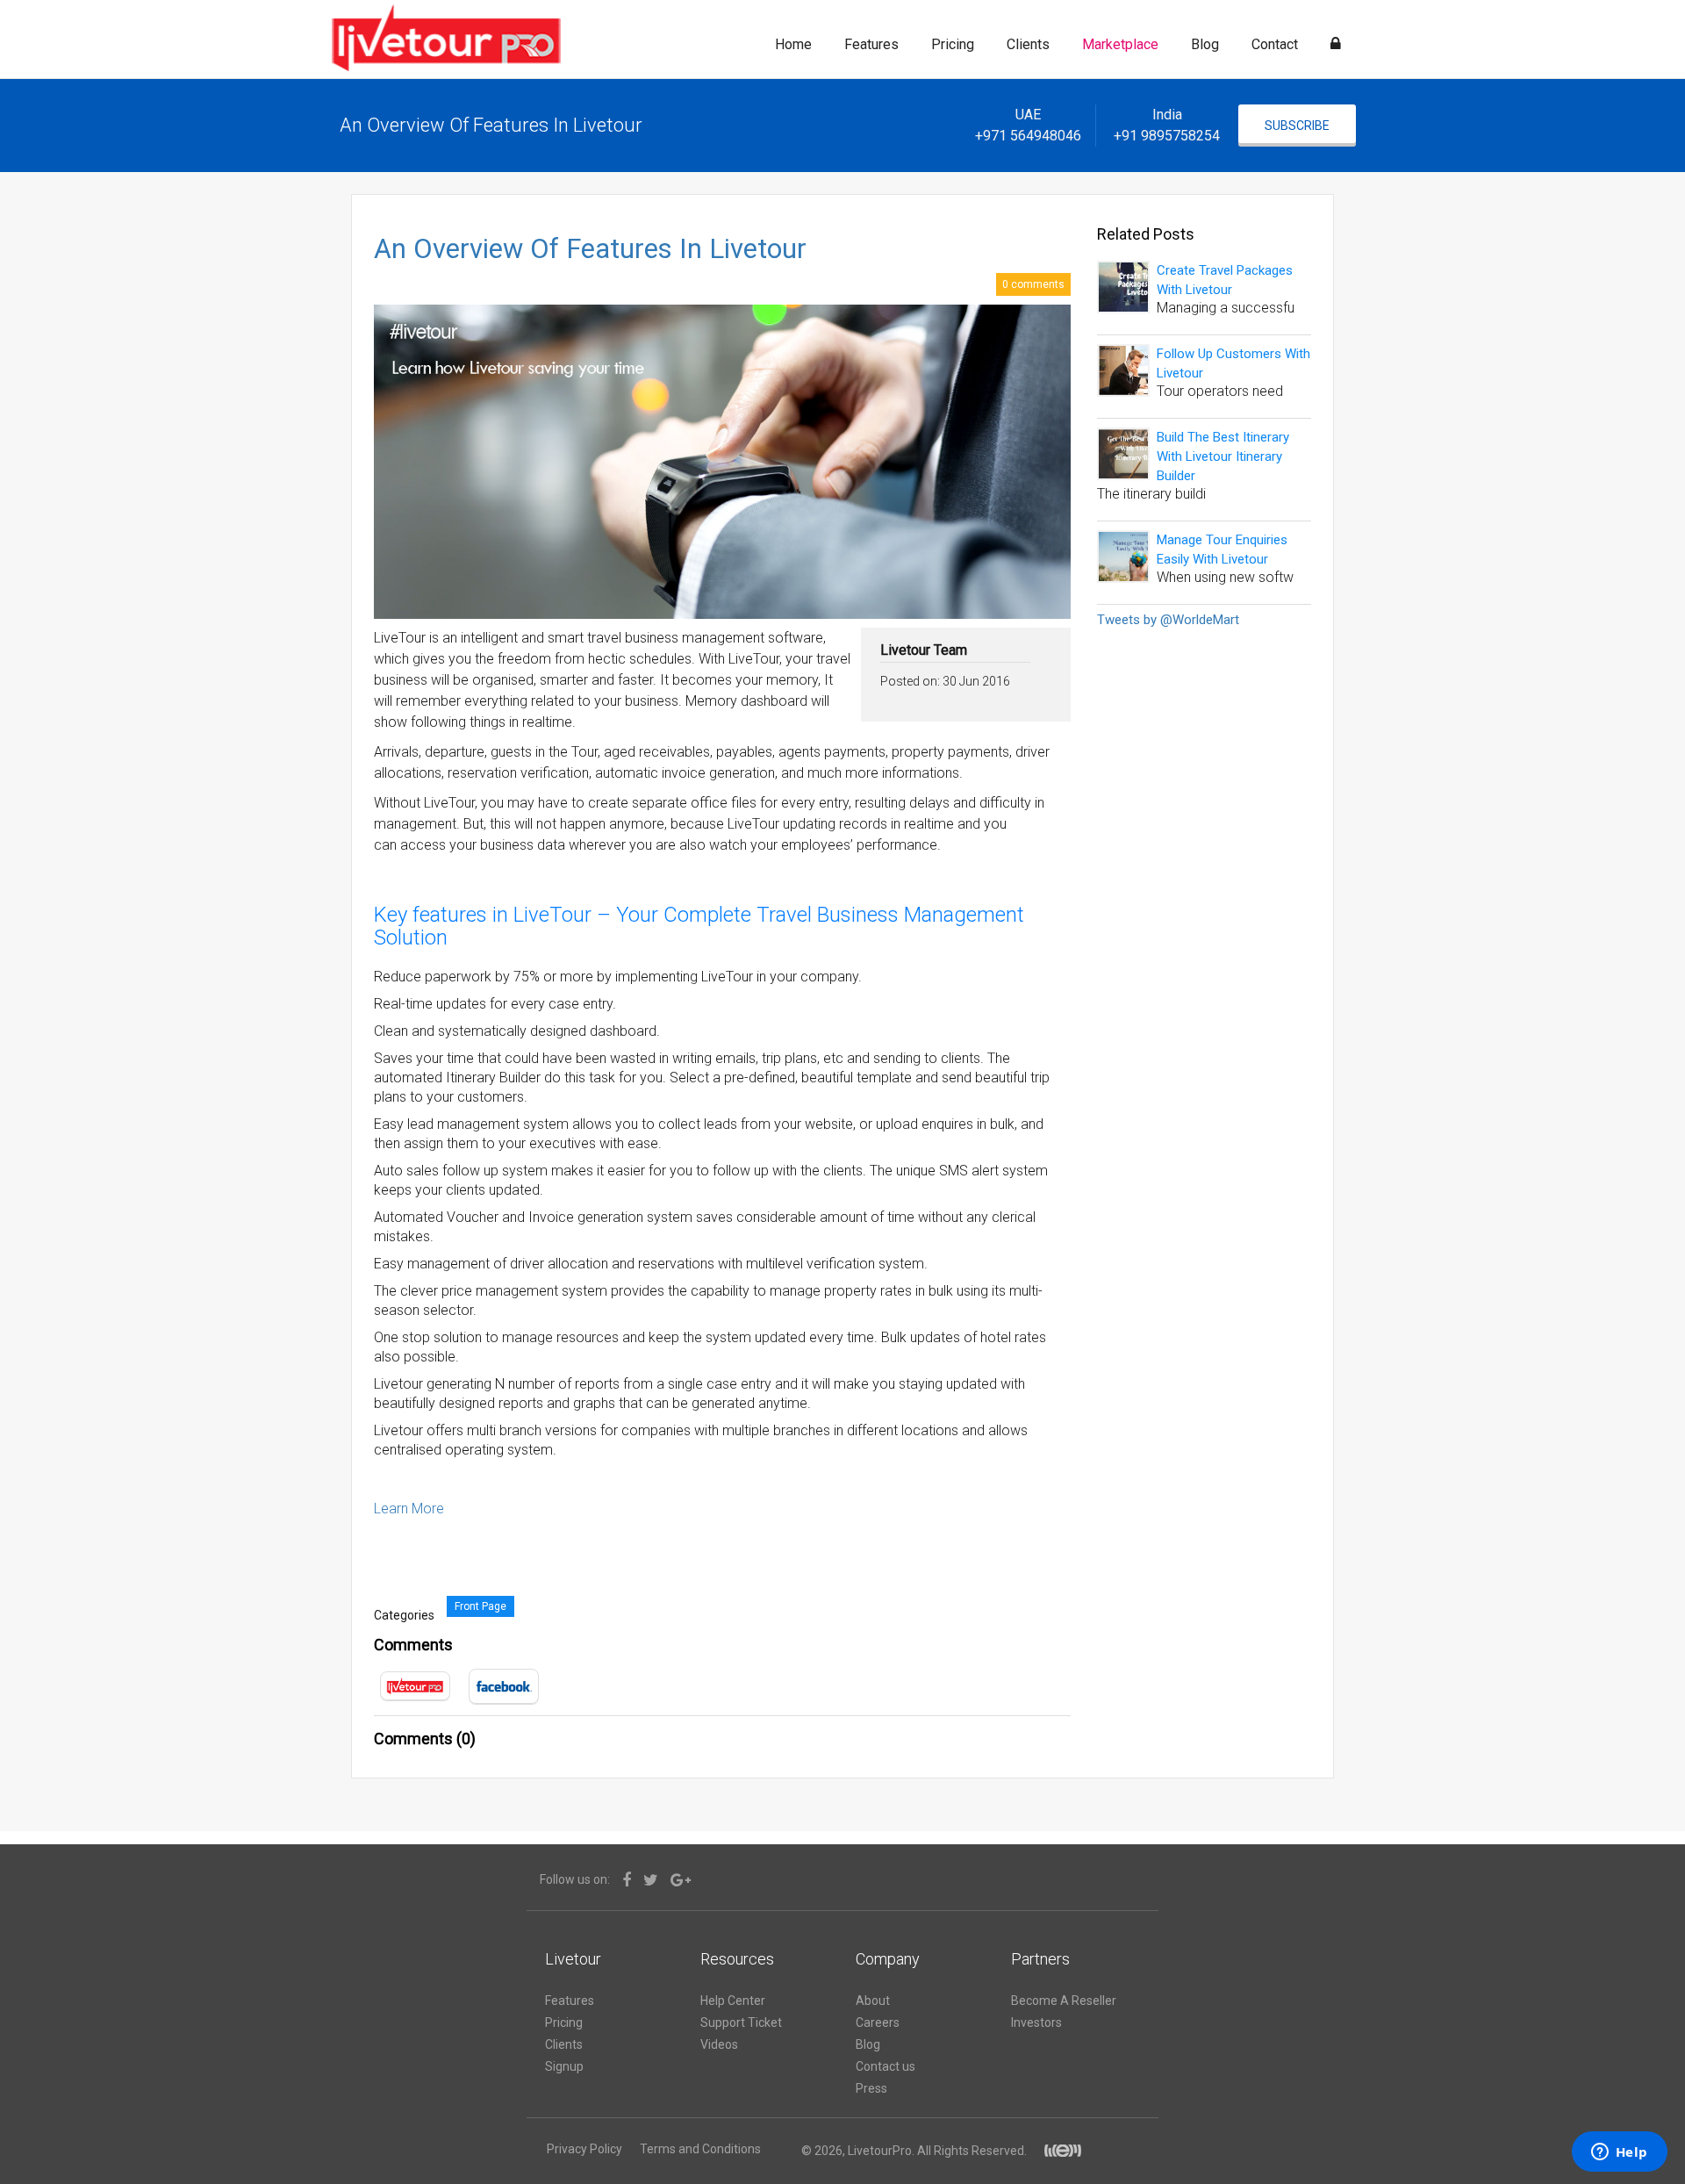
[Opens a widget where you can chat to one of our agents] (1619, 2153)
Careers (878, 2022)
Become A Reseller (1064, 2001)
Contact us (886, 2066)
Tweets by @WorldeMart (1168, 620)
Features (871, 44)
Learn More (409, 1509)
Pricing (953, 44)
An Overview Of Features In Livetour (590, 249)
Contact (1275, 44)
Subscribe (1297, 126)
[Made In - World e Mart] (1064, 2151)
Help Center (733, 2001)
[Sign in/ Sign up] (1336, 45)
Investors (1036, 2022)
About (873, 2001)
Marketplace (1120, 44)
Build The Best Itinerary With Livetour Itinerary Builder (1223, 456)
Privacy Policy (584, 2149)
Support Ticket (741, 2022)
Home (793, 44)
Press (871, 2088)
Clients (1028, 44)
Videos (719, 2044)
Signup (564, 2066)
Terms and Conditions (700, 2149)
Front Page (480, 1606)
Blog (1205, 44)
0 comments (1033, 284)
